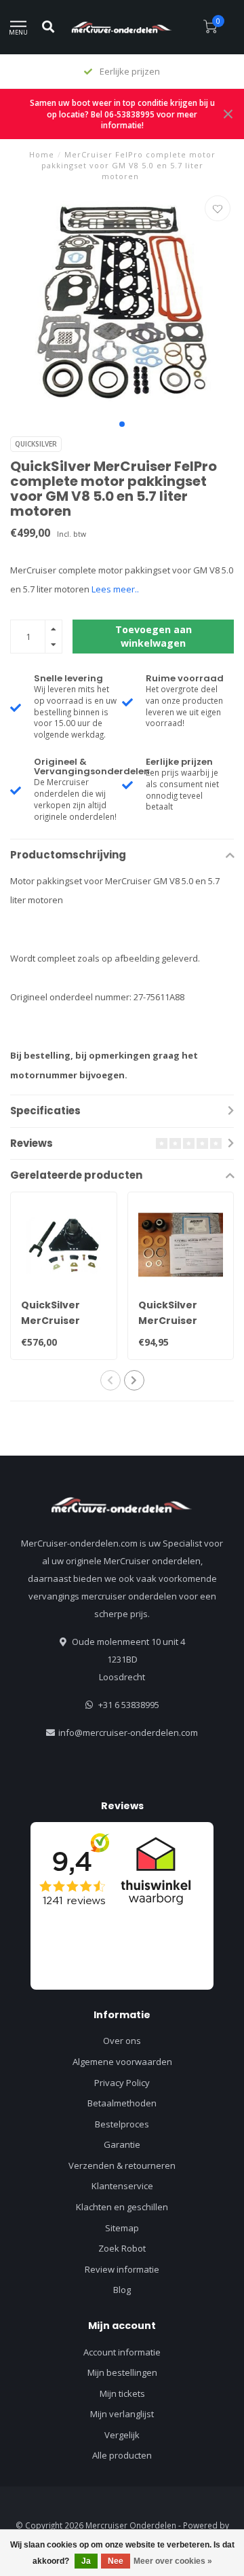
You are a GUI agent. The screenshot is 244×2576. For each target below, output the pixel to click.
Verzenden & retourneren (122, 2165)
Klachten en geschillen (122, 2207)
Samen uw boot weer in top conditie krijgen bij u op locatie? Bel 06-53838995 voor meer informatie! (122, 114)
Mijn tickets (122, 2393)
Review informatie (122, 2269)
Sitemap (122, 2228)
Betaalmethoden (122, 2103)
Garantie (122, 2144)
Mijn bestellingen (122, 2372)
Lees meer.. (115, 589)
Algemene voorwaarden (122, 2062)
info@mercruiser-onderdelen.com (128, 1732)
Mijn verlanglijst (122, 2414)
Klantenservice (122, 2186)
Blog (122, 2290)
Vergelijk (122, 2435)
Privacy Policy (122, 2083)
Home (42, 154)
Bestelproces (122, 2124)
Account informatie (122, 2352)
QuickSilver (36, 444)
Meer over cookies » (173, 2561)
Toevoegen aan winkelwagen (154, 636)
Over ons (122, 2041)
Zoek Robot (122, 2248)
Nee (116, 2561)
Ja (86, 2561)
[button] (122, 424)
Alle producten (122, 2455)
